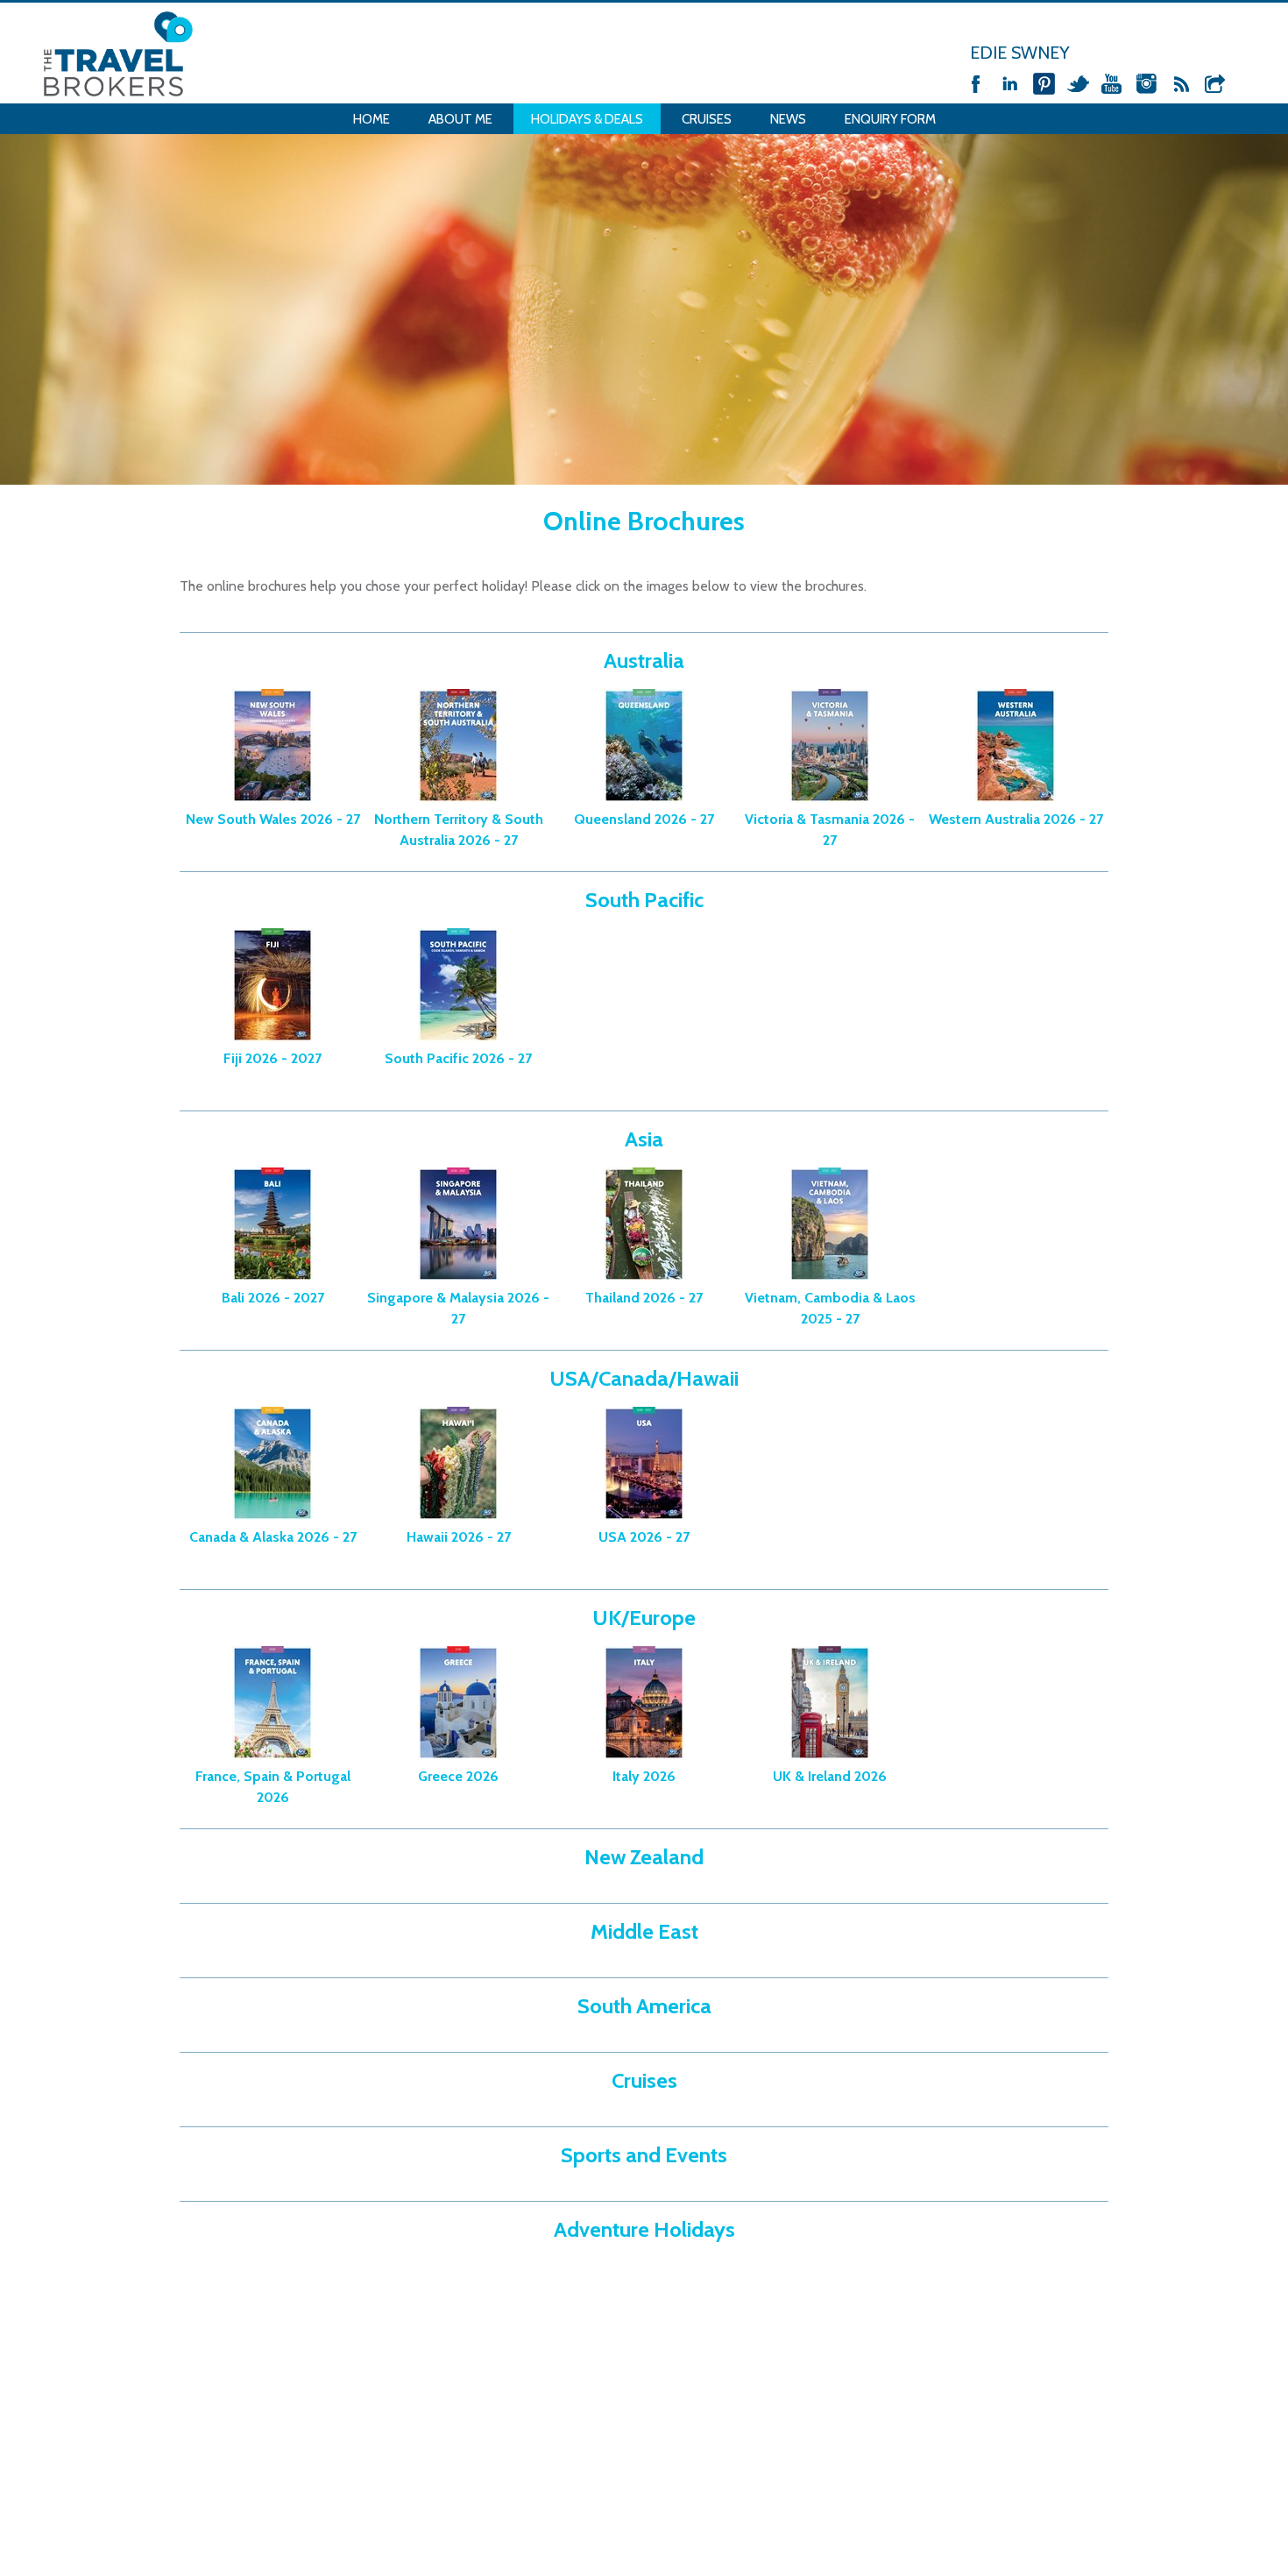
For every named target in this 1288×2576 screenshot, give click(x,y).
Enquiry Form (890, 119)
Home (372, 119)
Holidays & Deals (587, 119)
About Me (460, 119)
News (788, 119)
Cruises (707, 119)
